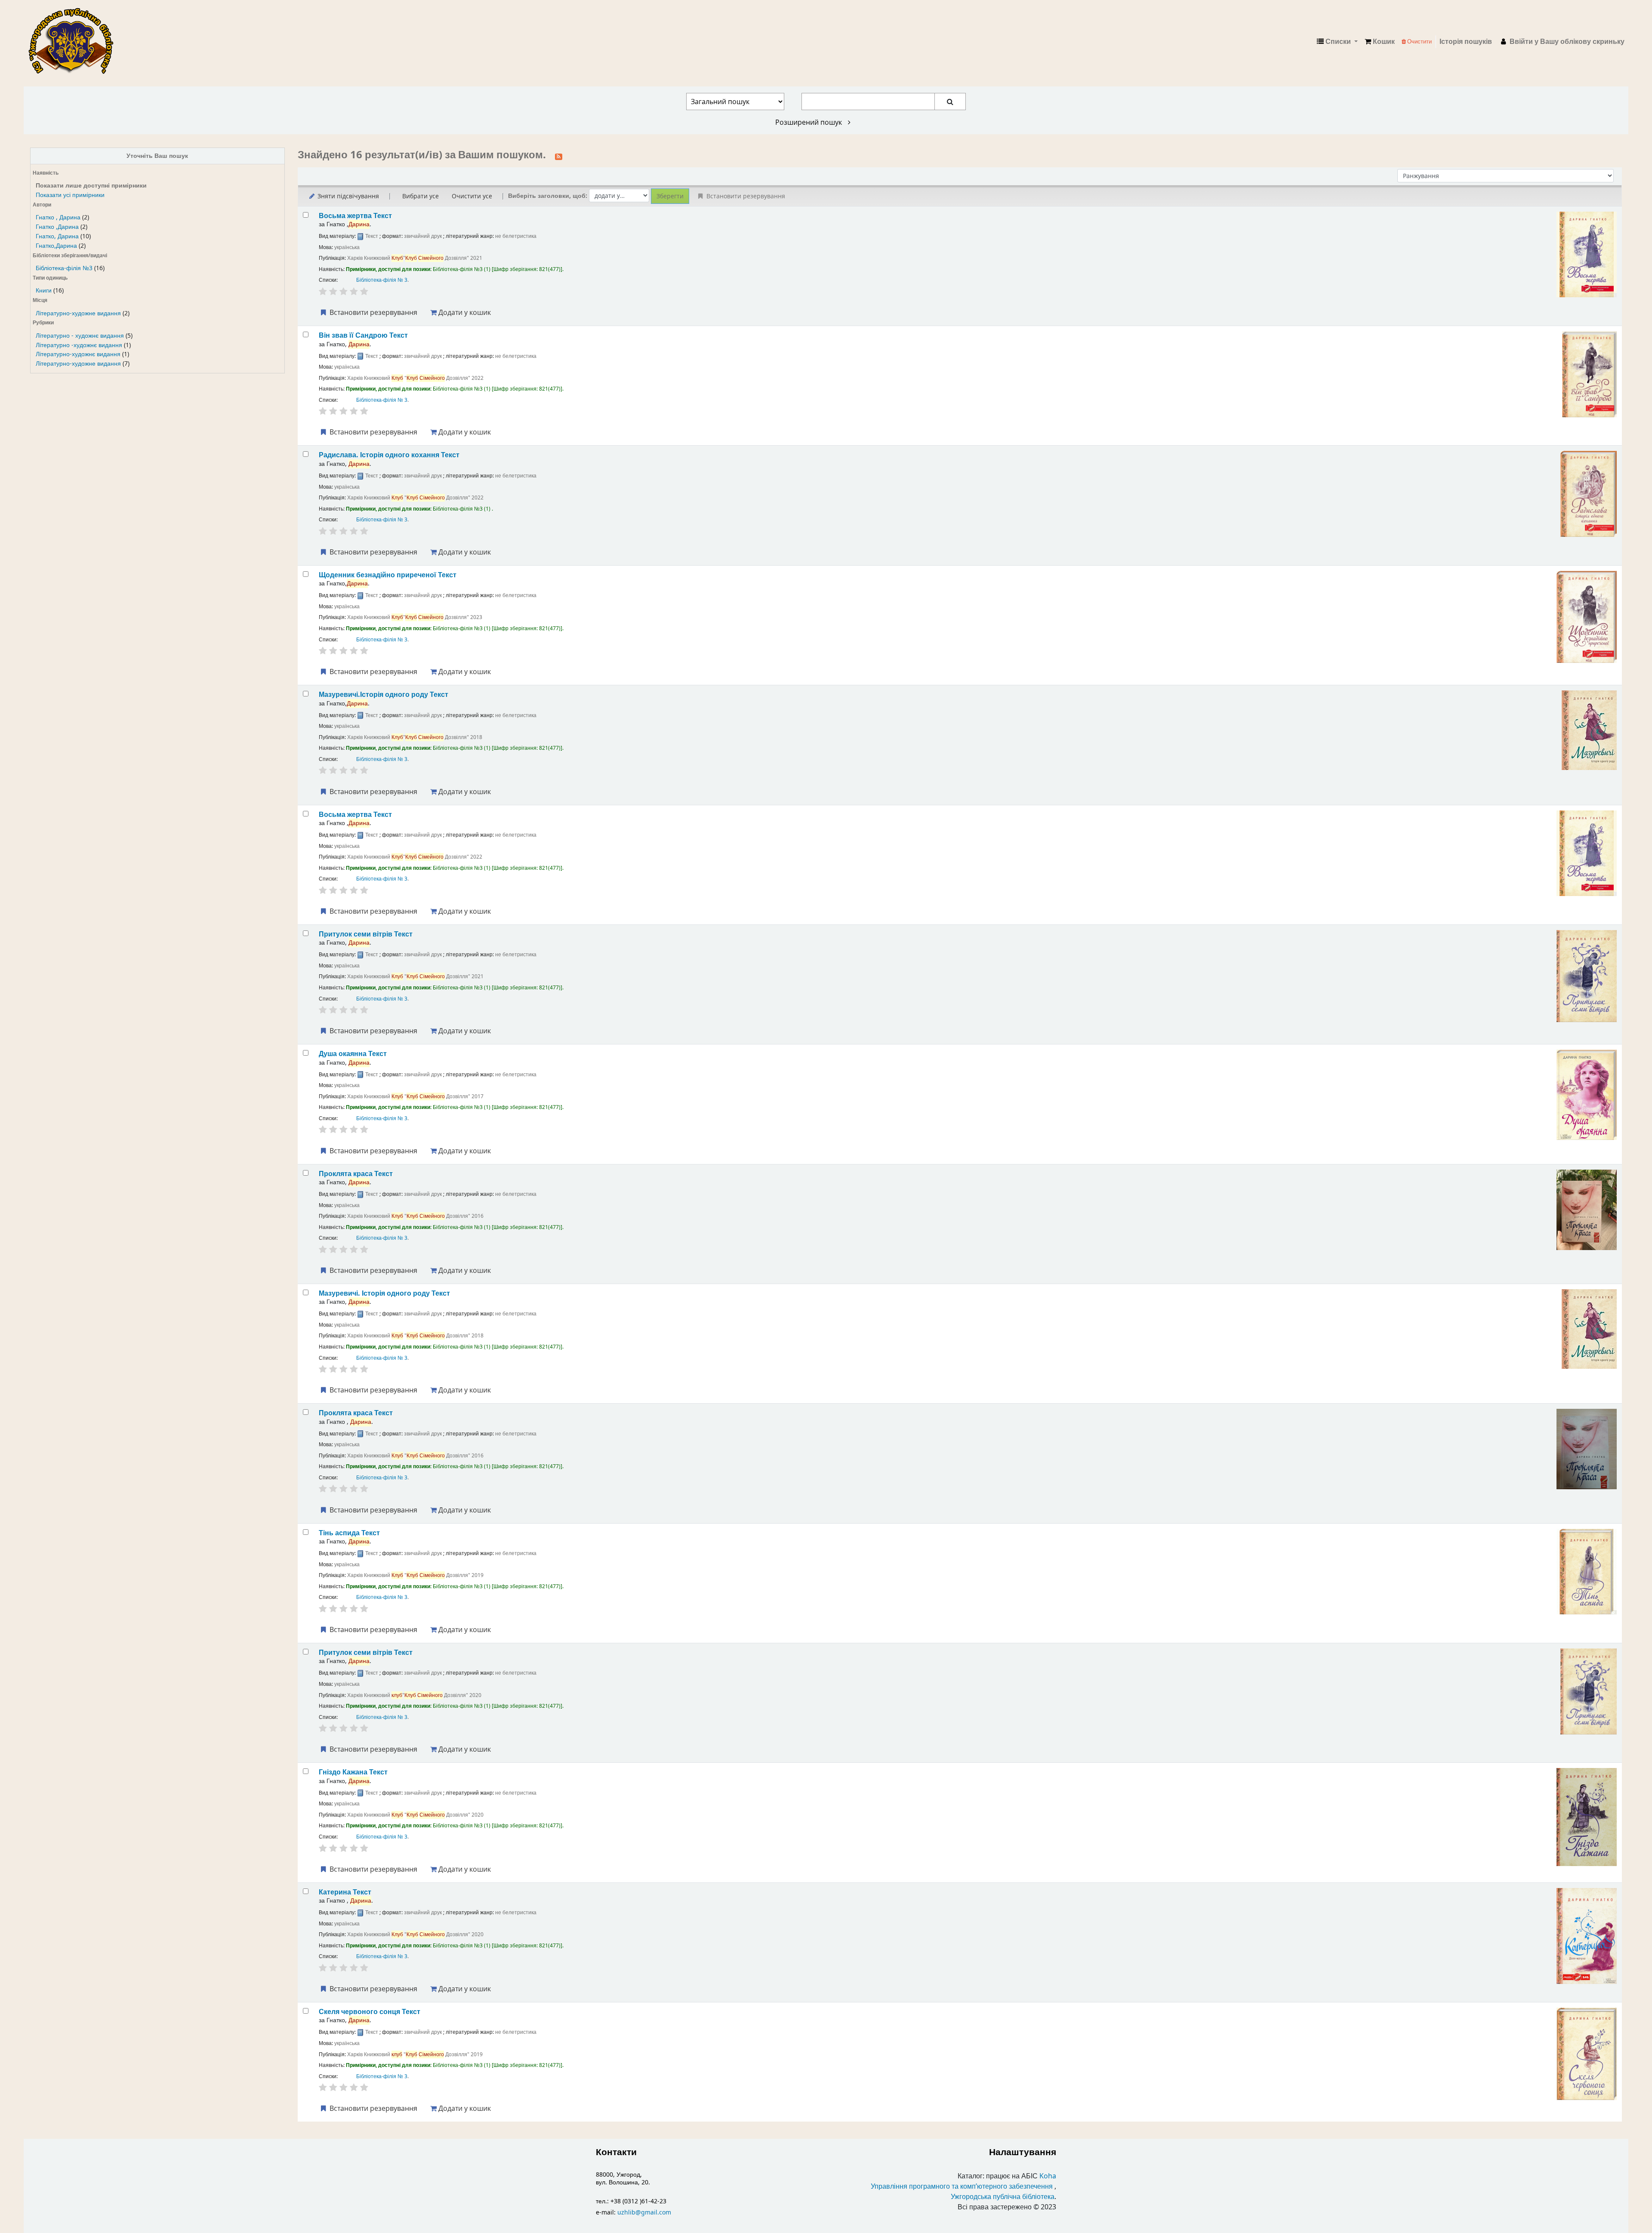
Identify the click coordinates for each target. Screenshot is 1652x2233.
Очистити (1419, 42)
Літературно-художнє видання (78, 354)
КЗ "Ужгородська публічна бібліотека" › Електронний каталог (74, 42)
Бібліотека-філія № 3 (382, 280)
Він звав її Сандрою (363, 335)
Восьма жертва (355, 216)
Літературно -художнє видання (79, 345)
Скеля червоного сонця (370, 2012)
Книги (44, 291)
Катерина (345, 1892)
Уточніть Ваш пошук (157, 156)
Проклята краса (356, 1174)
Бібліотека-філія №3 (64, 268)
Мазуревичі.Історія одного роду (384, 695)
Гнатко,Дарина (56, 246)
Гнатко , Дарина (58, 217)
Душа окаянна (353, 1054)
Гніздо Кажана (353, 1772)
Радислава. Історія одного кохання (389, 455)
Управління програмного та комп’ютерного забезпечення (962, 2187)
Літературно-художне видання (78, 313)
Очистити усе (472, 196)
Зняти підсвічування (347, 196)
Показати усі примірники (70, 195)
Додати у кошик (464, 312)
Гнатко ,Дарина (57, 227)
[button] (1380, 42)
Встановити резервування (373, 312)
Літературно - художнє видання (80, 336)
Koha (1048, 2176)
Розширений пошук (809, 122)
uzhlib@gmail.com (644, 2213)
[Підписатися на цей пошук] (559, 156)
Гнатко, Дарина (57, 236)
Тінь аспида (349, 1533)
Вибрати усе (421, 196)
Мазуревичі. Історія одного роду (384, 1293)
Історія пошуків (1466, 42)
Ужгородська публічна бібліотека (1003, 2197)
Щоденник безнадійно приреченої (388, 575)
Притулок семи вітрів (366, 934)
